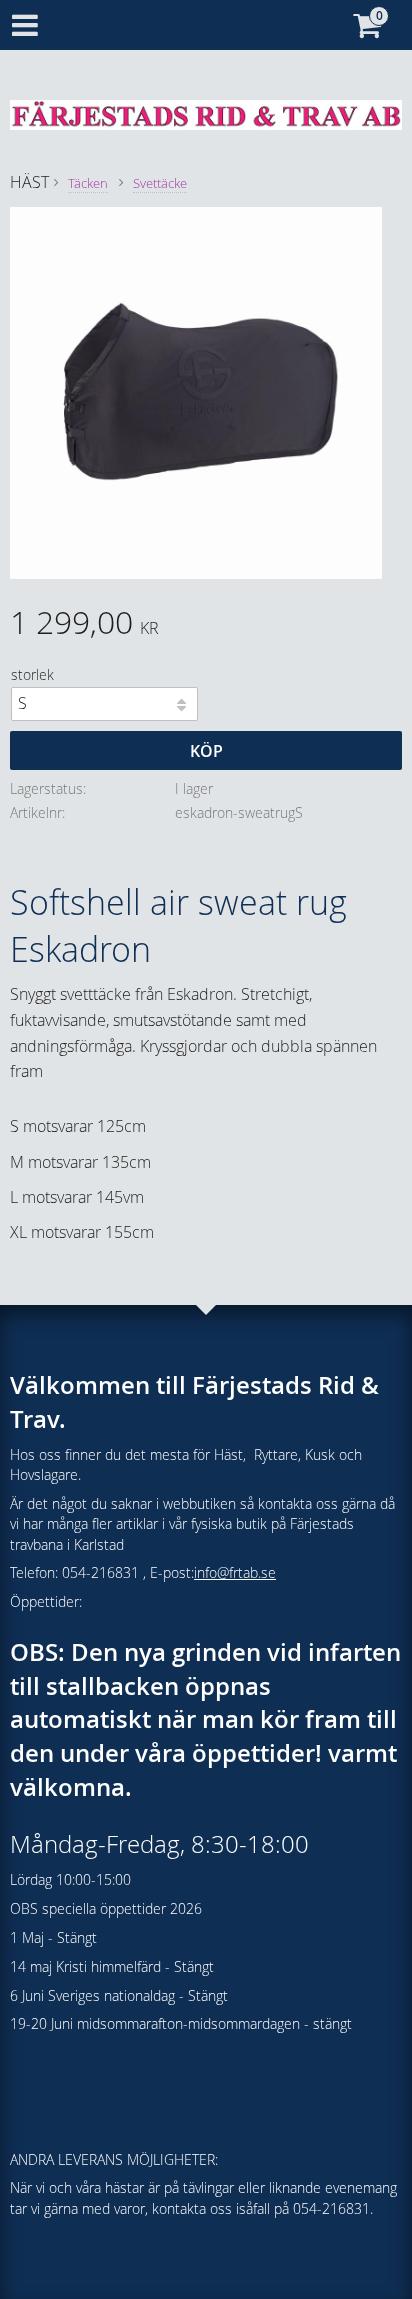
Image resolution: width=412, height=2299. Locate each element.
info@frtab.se (235, 1572)
